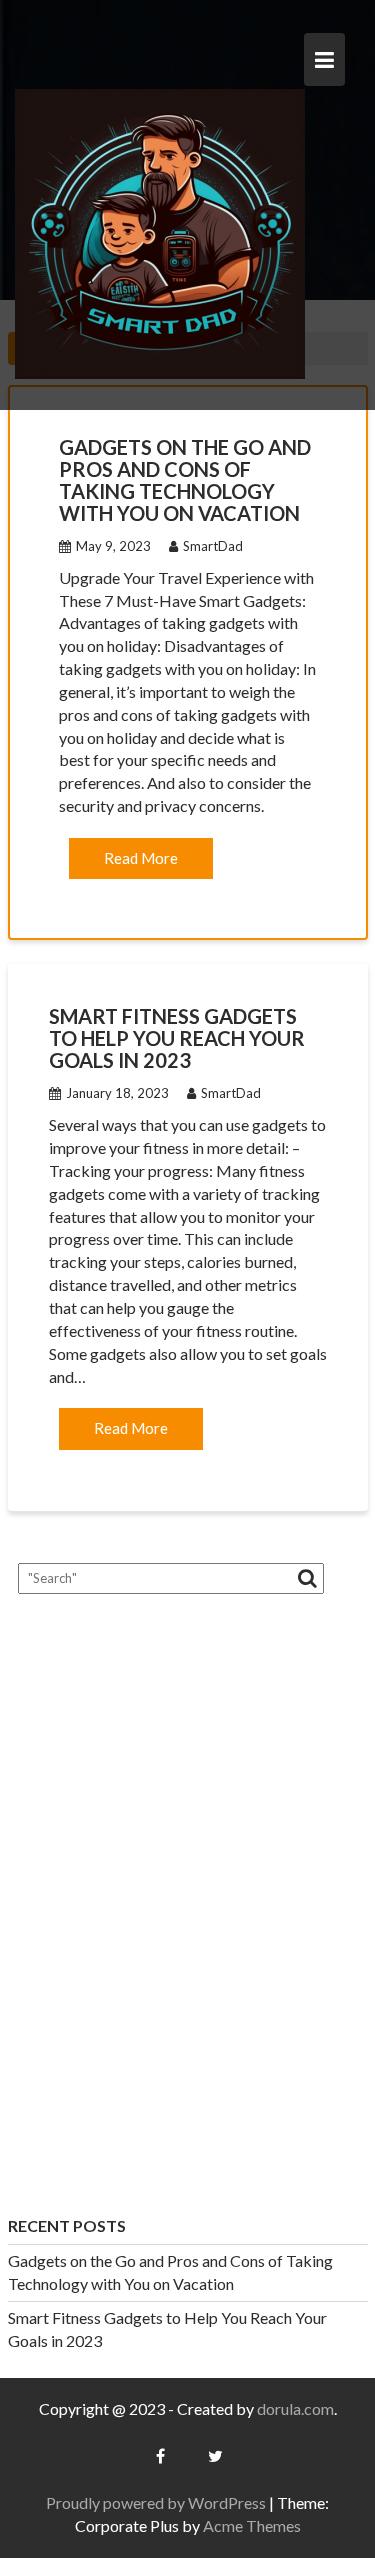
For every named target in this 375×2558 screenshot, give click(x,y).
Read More (141, 858)
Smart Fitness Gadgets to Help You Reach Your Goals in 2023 (177, 1038)
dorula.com (295, 2408)
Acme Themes (252, 2525)
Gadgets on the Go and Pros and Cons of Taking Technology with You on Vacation (185, 480)
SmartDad (213, 546)
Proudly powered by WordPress (156, 2502)
